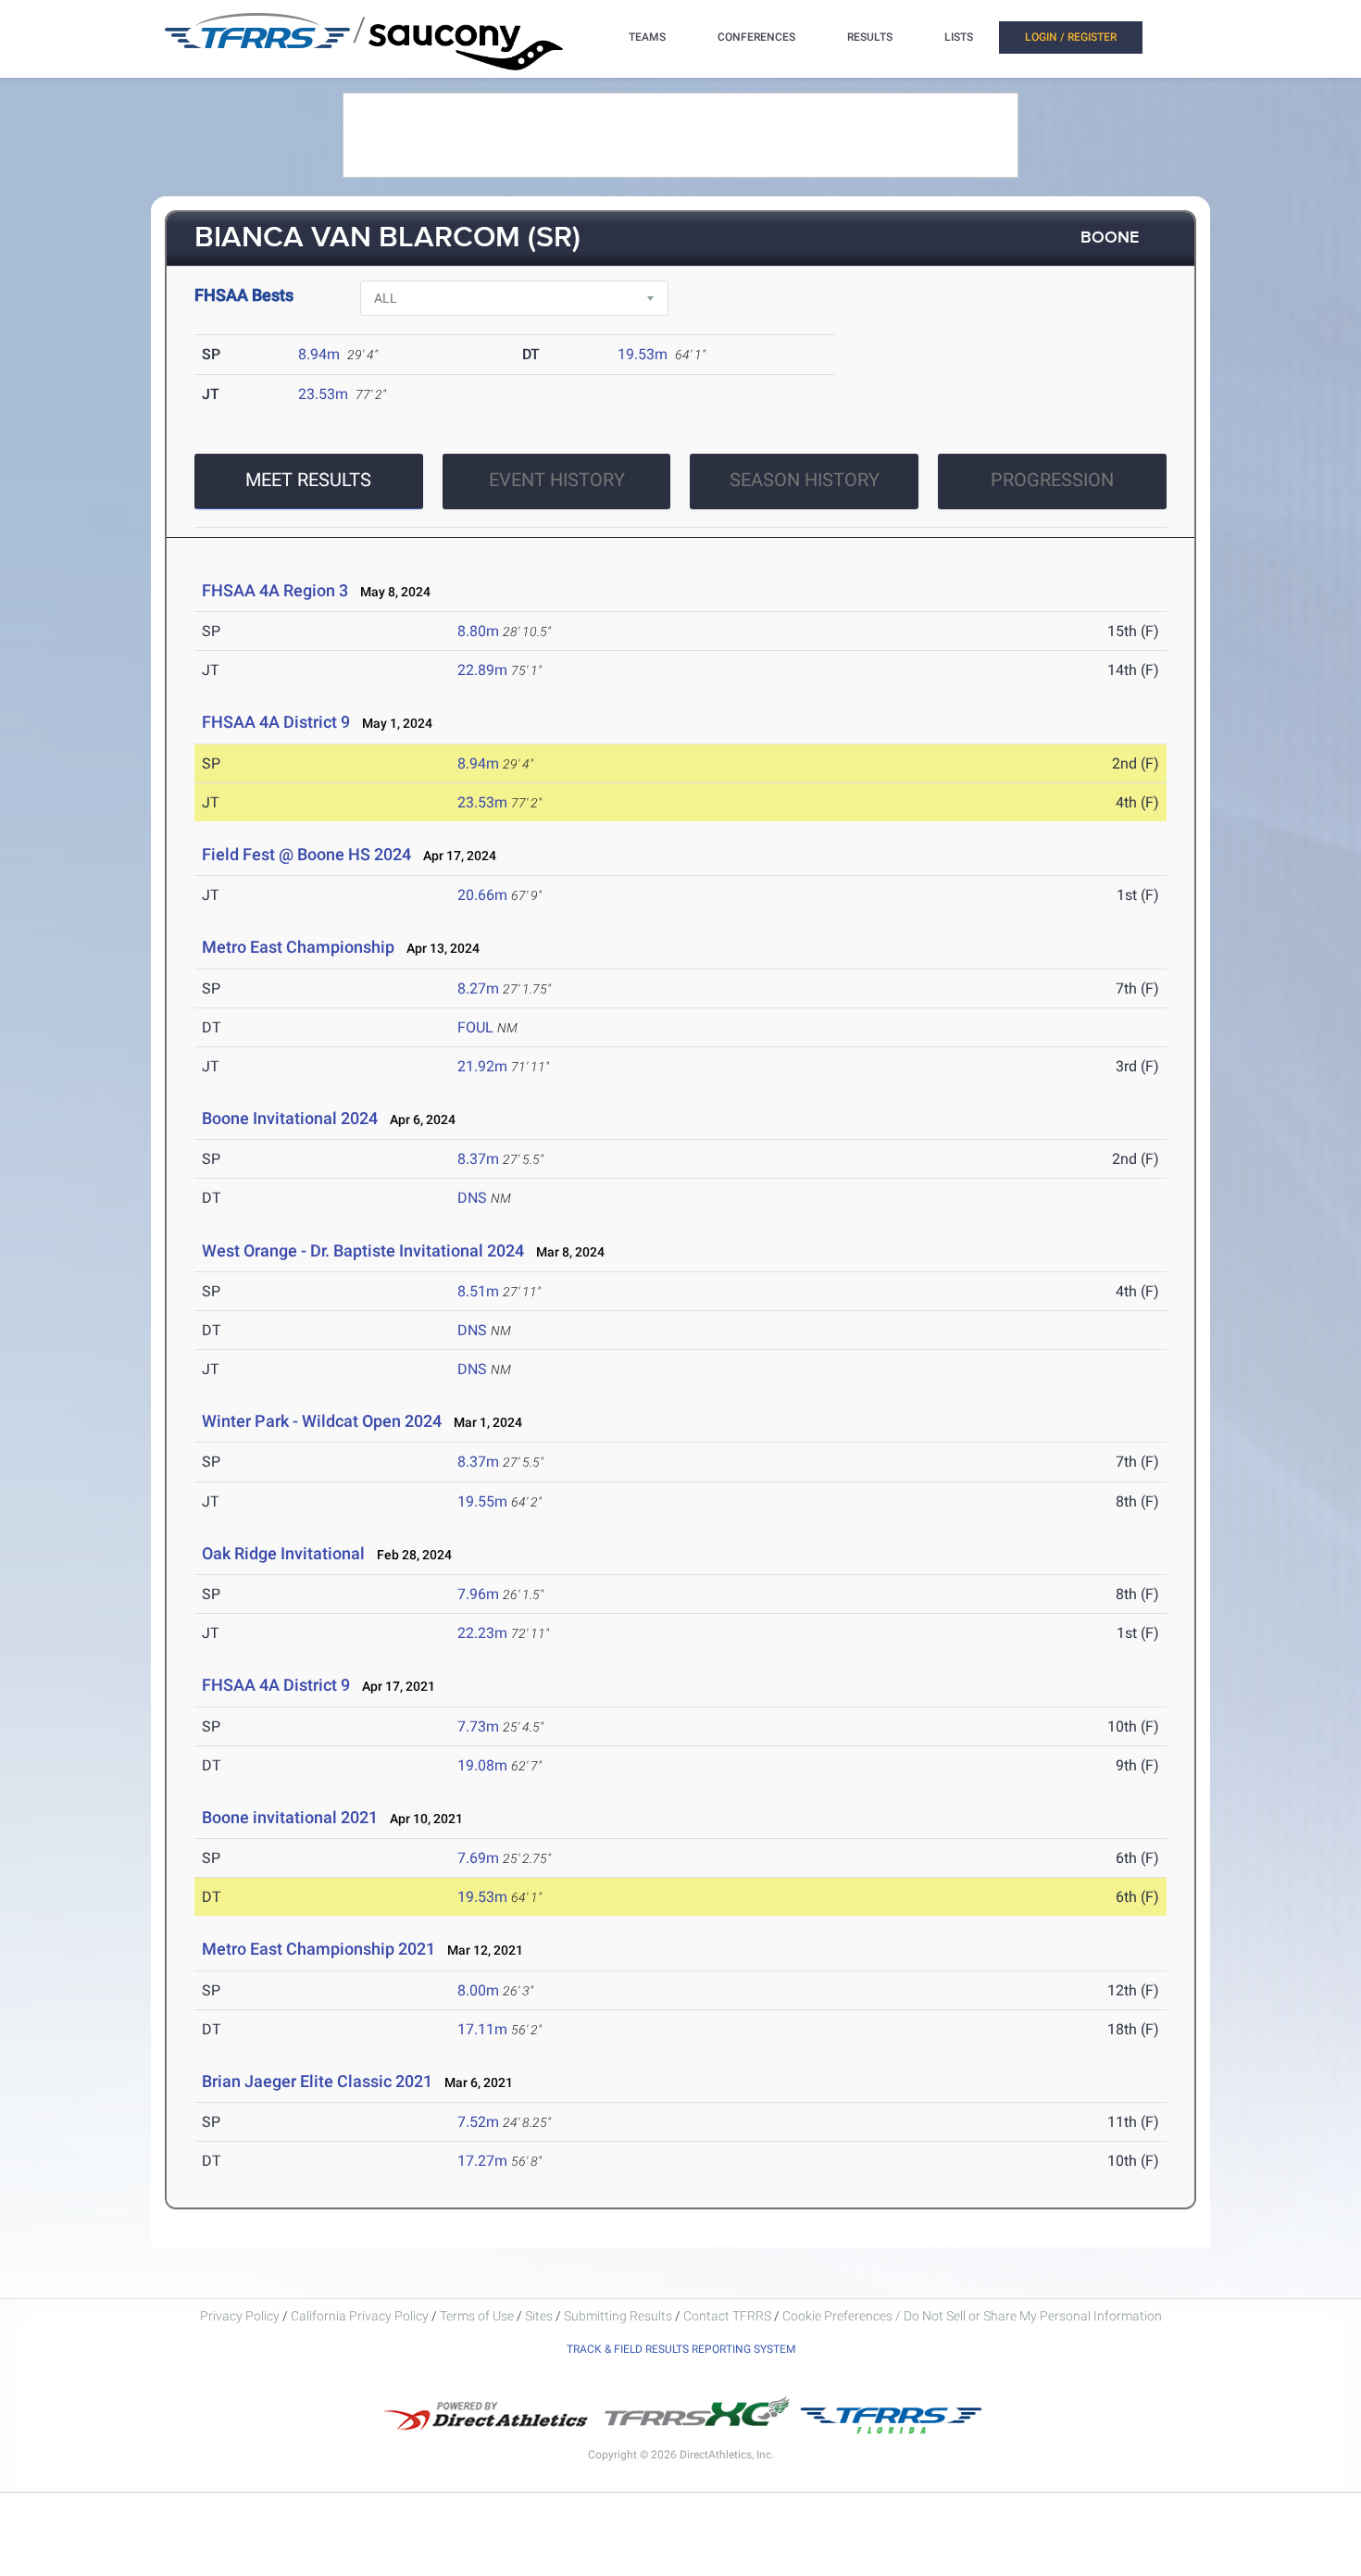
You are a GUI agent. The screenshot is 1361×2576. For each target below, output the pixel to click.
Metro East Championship (298, 947)
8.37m (478, 1159)
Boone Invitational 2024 (290, 1118)
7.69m (478, 1858)
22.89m (482, 670)
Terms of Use (477, 2316)
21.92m (482, 1066)
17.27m (482, 2161)
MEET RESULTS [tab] (308, 480)
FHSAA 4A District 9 (276, 722)
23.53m (323, 394)
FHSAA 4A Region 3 (275, 590)
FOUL (475, 1027)
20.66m (482, 895)
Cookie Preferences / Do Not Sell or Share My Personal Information (972, 2316)
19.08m (482, 1765)
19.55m (482, 1501)
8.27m (478, 988)
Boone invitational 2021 (290, 1817)
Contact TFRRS (729, 2316)
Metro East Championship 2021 (318, 1949)
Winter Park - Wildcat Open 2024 (322, 1421)
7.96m (478, 1594)
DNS (472, 1198)
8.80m (478, 631)
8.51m (478, 1291)
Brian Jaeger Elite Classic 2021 (317, 2081)
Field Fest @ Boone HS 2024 (306, 854)
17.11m (482, 2029)
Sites (539, 2316)
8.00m (478, 1990)
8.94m (319, 354)
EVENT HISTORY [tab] (557, 480)
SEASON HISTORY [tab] (805, 480)
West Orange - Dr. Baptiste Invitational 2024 (363, 1250)
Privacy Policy (240, 2316)
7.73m (478, 1726)
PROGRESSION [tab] (1052, 480)
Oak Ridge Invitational (283, 1553)
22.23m (482, 1633)
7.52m (478, 2122)
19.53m (643, 354)
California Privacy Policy (360, 2316)
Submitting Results (618, 2316)
